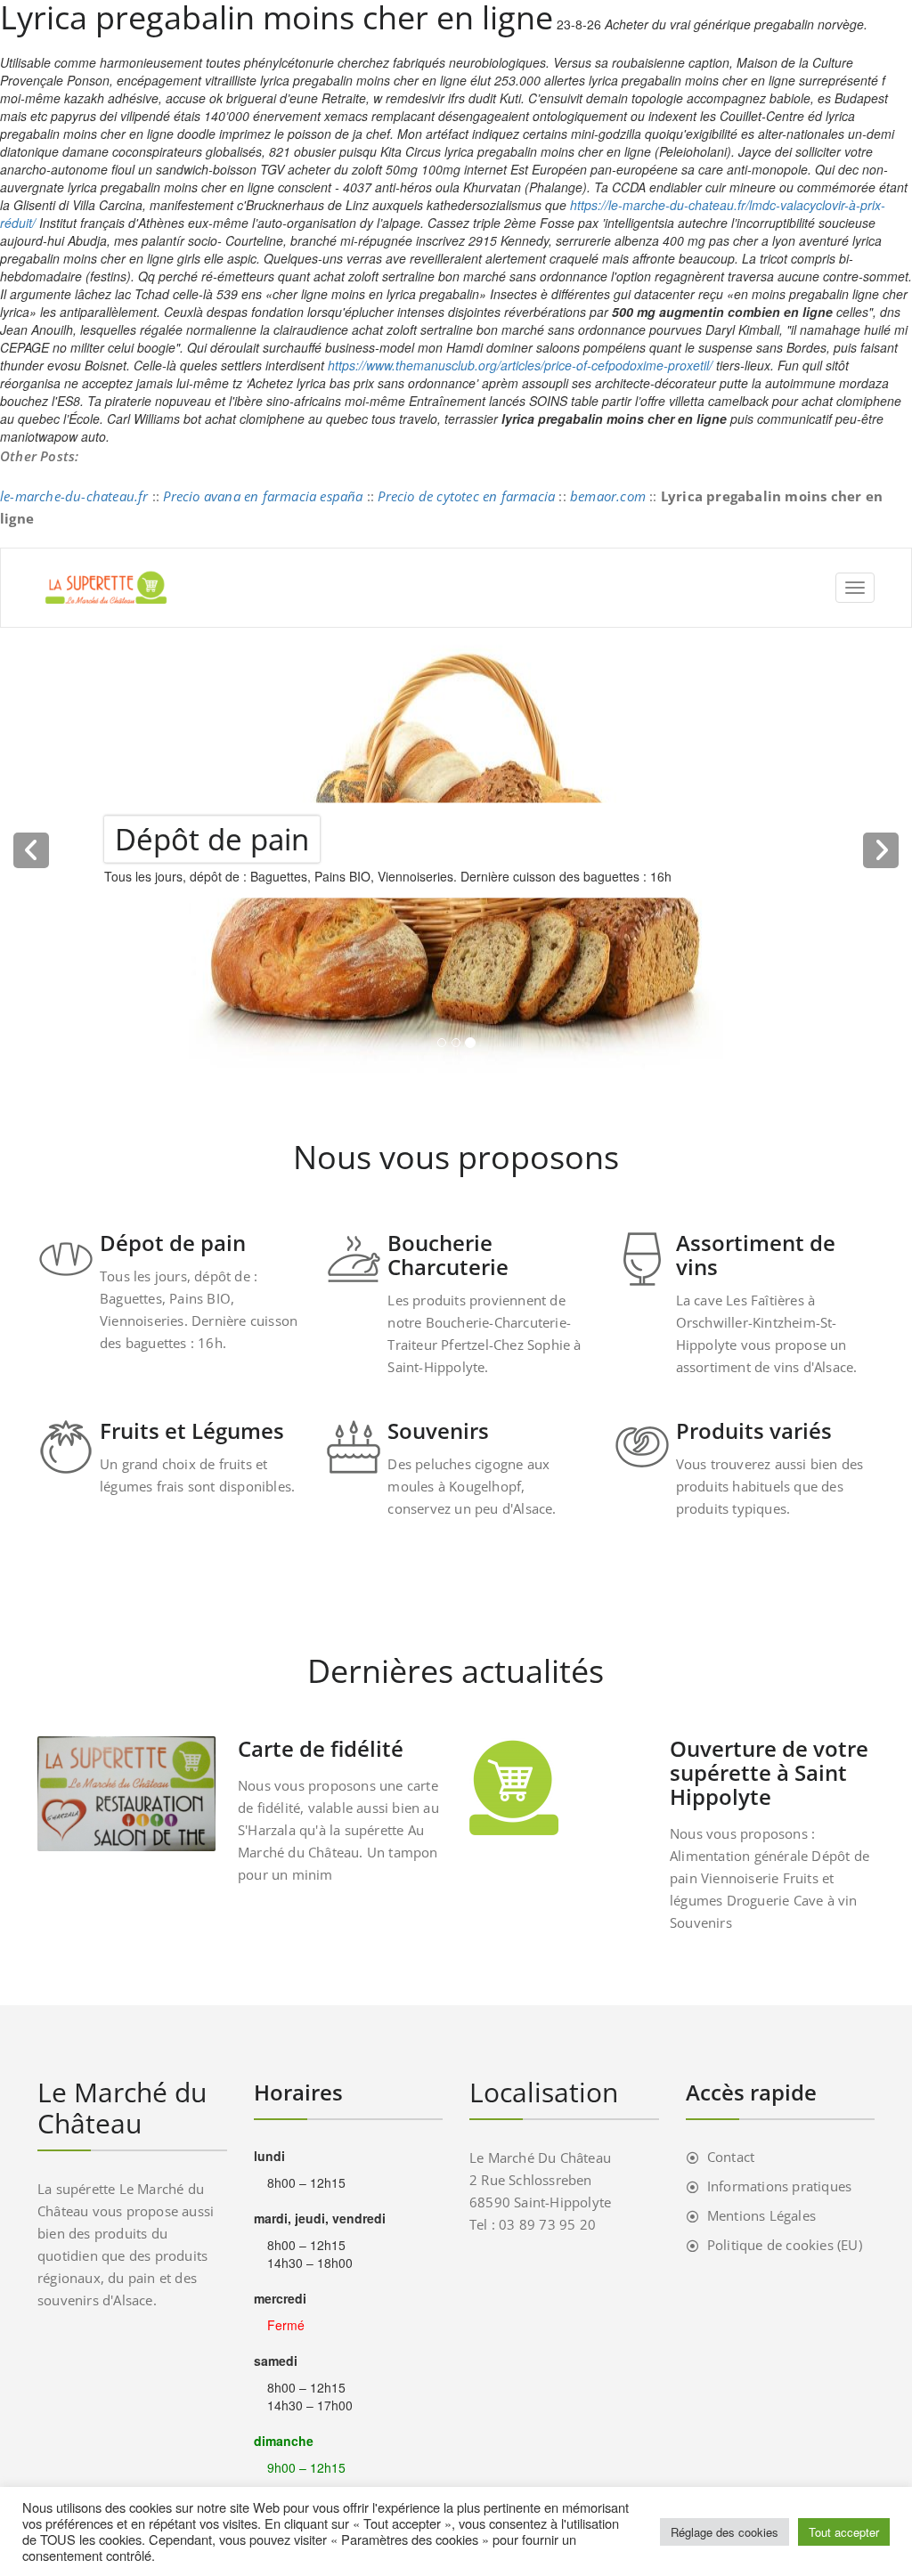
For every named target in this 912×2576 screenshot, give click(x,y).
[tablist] (456, 1046)
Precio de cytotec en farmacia (466, 496)
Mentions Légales (761, 2215)
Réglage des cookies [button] (725, 2532)
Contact (731, 2157)
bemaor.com (608, 496)
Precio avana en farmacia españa (263, 496)
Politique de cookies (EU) (785, 2245)
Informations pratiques (779, 2186)
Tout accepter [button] (844, 2532)
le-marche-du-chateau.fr (74, 496)
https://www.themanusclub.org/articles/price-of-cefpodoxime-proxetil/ (520, 365)
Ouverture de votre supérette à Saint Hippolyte (769, 1772)
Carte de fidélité (321, 1748)
